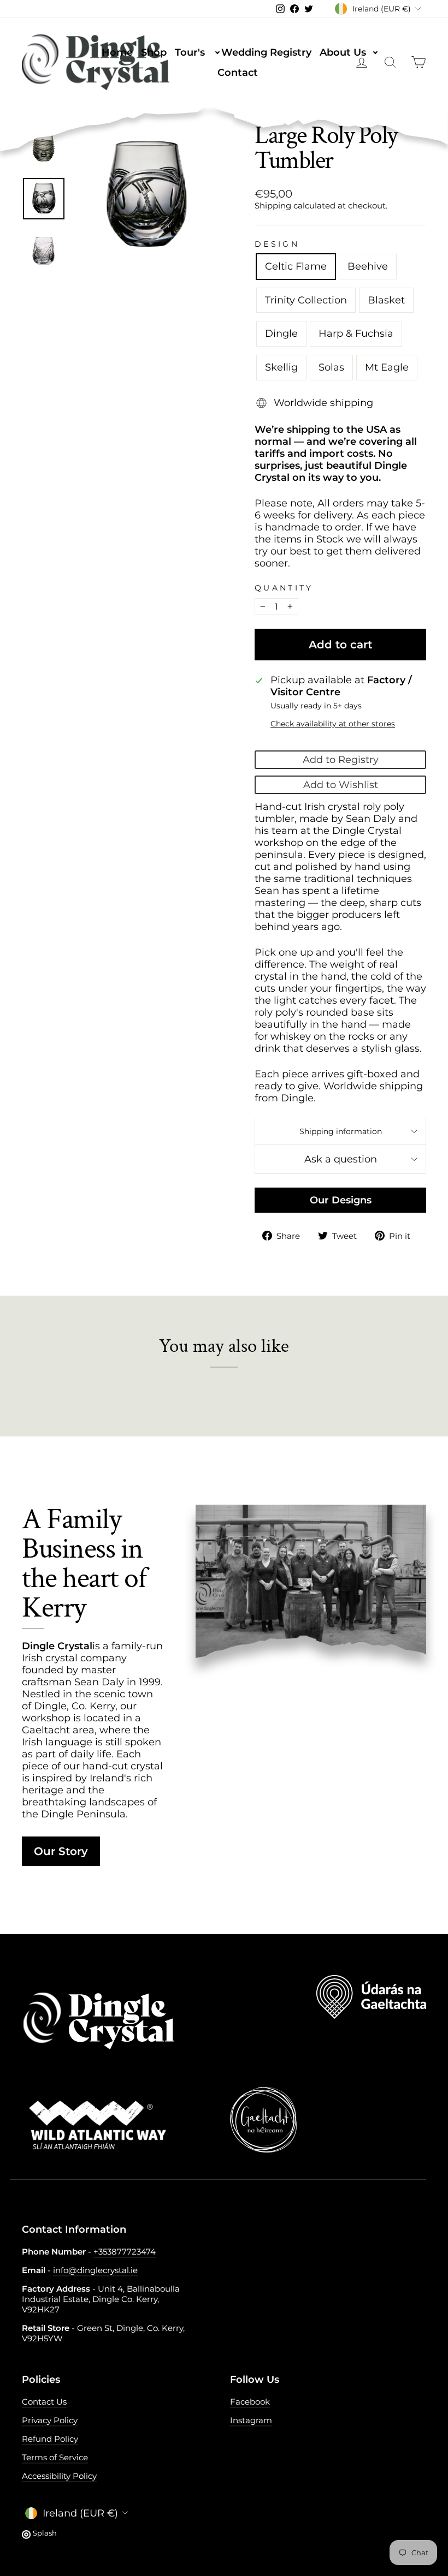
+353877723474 (125, 2252)
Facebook (250, 2402)
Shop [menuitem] (154, 52)
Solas (331, 367)
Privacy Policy (50, 2420)
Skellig (281, 367)
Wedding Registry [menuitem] (266, 52)
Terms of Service (55, 2457)
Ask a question (341, 1159)
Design (277, 244)
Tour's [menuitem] (196, 52)
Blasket (386, 300)
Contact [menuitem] (238, 73)
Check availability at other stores (333, 724)
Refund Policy (50, 2439)
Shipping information (341, 1131)
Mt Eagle (387, 367)
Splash (45, 2533)
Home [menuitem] (117, 52)
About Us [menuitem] (349, 52)
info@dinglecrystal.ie (95, 2270)
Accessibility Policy (59, 2476)
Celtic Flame (296, 266)
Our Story (61, 1851)
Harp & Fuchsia (356, 333)
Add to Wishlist (341, 785)
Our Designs (341, 1200)
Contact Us (44, 2402)
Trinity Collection (306, 300)
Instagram (251, 2420)
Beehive (368, 266)
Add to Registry (341, 760)
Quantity (284, 588)
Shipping (273, 205)
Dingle (281, 333)
